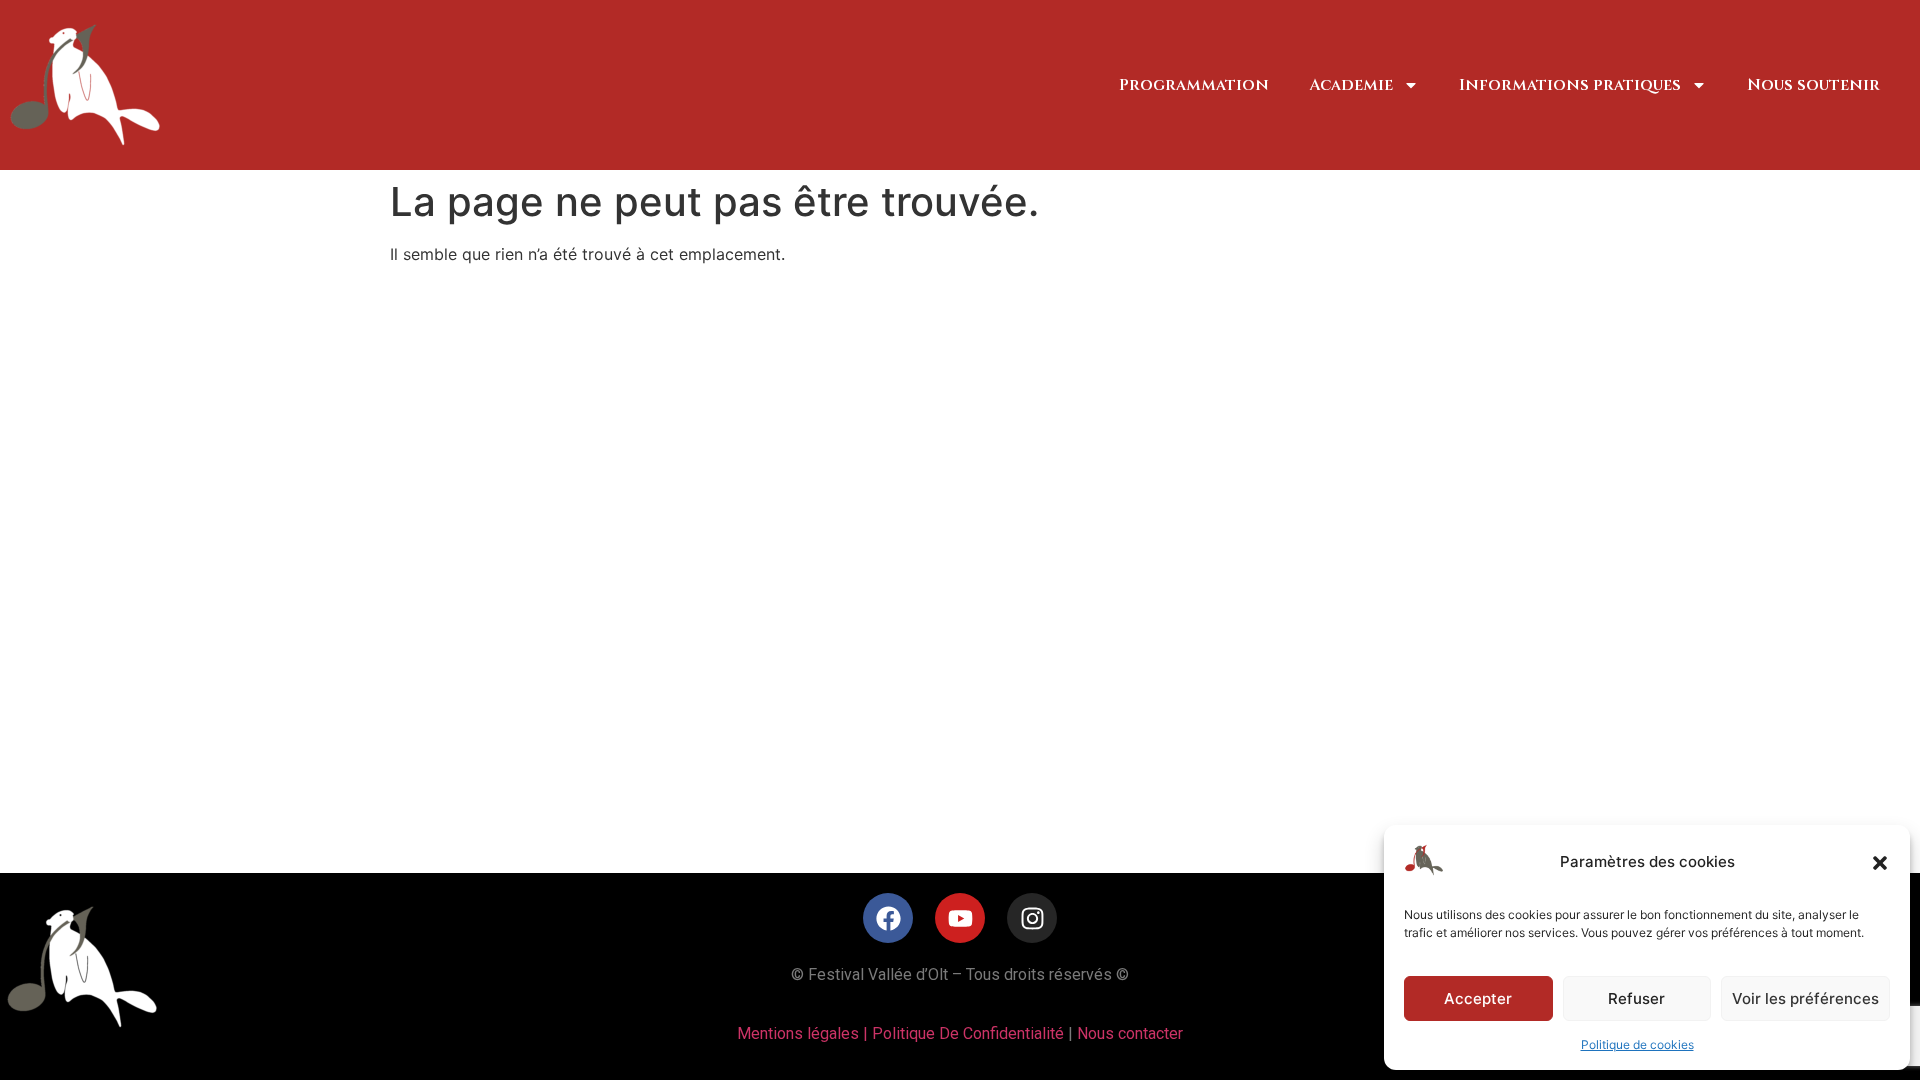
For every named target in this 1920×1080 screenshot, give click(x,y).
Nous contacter (1130, 1033)
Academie (1351, 85)
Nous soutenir (1813, 85)
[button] (1880, 863)
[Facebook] (888, 918)
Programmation (1194, 85)
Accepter (1478, 998)
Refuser (1636, 998)
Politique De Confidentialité (968, 1033)
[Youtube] (960, 918)
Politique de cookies (1637, 1044)
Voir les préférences (1805, 998)
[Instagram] (1032, 918)
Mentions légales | (804, 1033)
